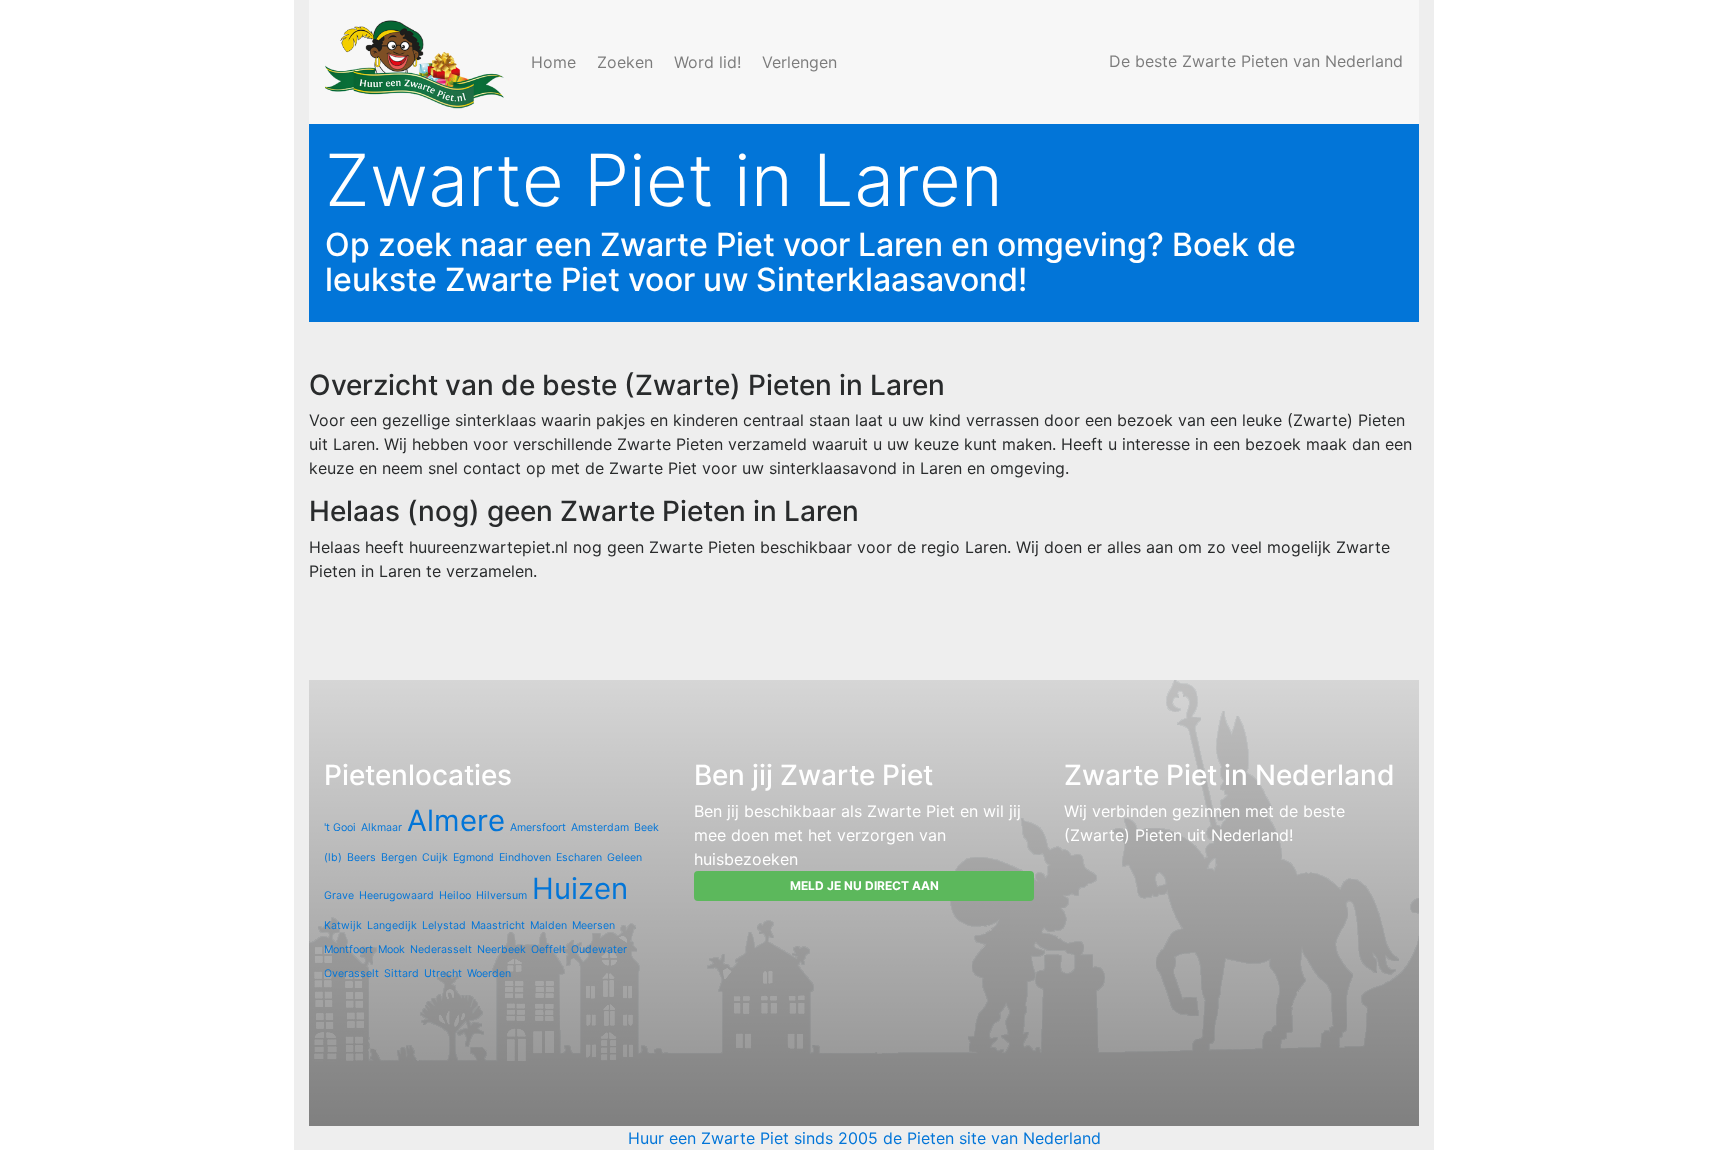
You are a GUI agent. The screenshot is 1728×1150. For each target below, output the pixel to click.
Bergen (399, 857)
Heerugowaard (396, 895)
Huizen (580, 888)
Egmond (473, 857)
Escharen (579, 857)
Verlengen (802, 62)
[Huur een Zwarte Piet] (416, 62)
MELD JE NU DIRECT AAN (864, 885)
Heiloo (455, 895)
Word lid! (710, 62)
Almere (456, 820)
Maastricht (498, 925)
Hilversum (501, 895)
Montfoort (348, 949)
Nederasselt (441, 949)
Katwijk (343, 925)
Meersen (593, 925)
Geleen (624, 857)
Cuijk (435, 857)
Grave (339, 895)
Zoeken (627, 62)
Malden (548, 925)
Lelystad (444, 925)
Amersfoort (538, 827)
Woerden (489, 973)
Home (556, 62)
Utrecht (443, 973)
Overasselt (351, 973)
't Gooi (340, 827)
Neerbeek (501, 949)
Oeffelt (548, 949)
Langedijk (392, 925)
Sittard (401, 973)
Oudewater (599, 949)
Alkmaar (381, 827)
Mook (391, 949)
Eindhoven (525, 857)
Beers (361, 857)
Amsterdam (600, 827)
